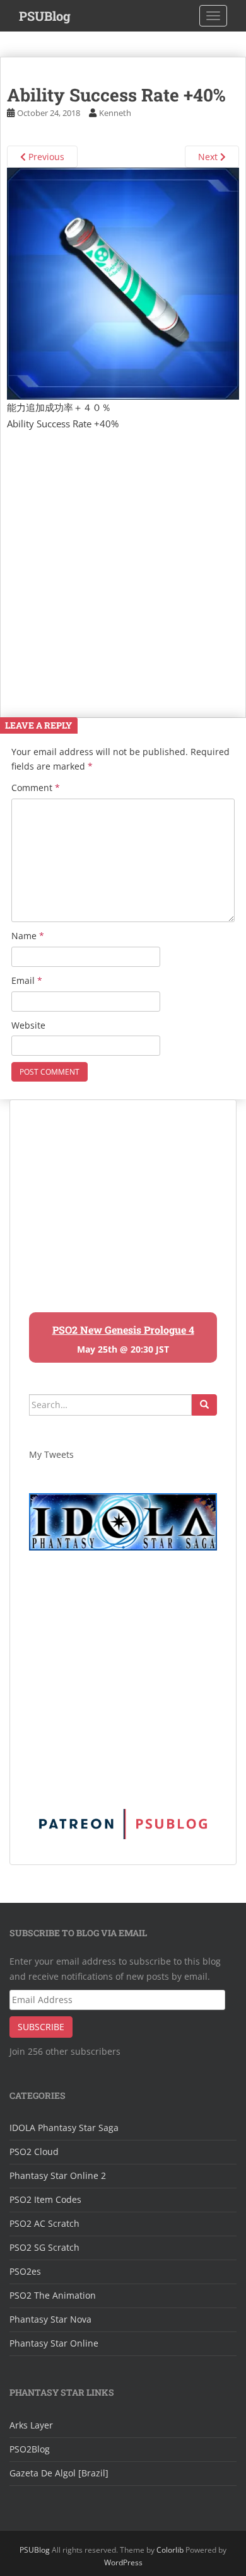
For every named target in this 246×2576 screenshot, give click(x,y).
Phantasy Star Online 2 (58, 2175)
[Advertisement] (123, 561)
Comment (36, 788)
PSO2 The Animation (53, 2295)
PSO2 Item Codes (45, 2199)
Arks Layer (31, 2425)
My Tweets (51, 1454)
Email (27, 980)
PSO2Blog (30, 2449)
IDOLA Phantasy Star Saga (64, 2128)
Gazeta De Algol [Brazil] (59, 2473)
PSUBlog (45, 16)
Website (28, 1025)
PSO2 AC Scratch (44, 2223)
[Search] (204, 1405)
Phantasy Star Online (54, 2343)
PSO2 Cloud (34, 2151)
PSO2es (25, 2271)
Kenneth (115, 113)
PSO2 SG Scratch (44, 2247)
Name (28, 936)
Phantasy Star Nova (50, 2319)
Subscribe (41, 2027)
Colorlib (170, 2550)
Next (209, 157)
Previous (45, 157)
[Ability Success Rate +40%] (123, 282)
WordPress (123, 2562)
